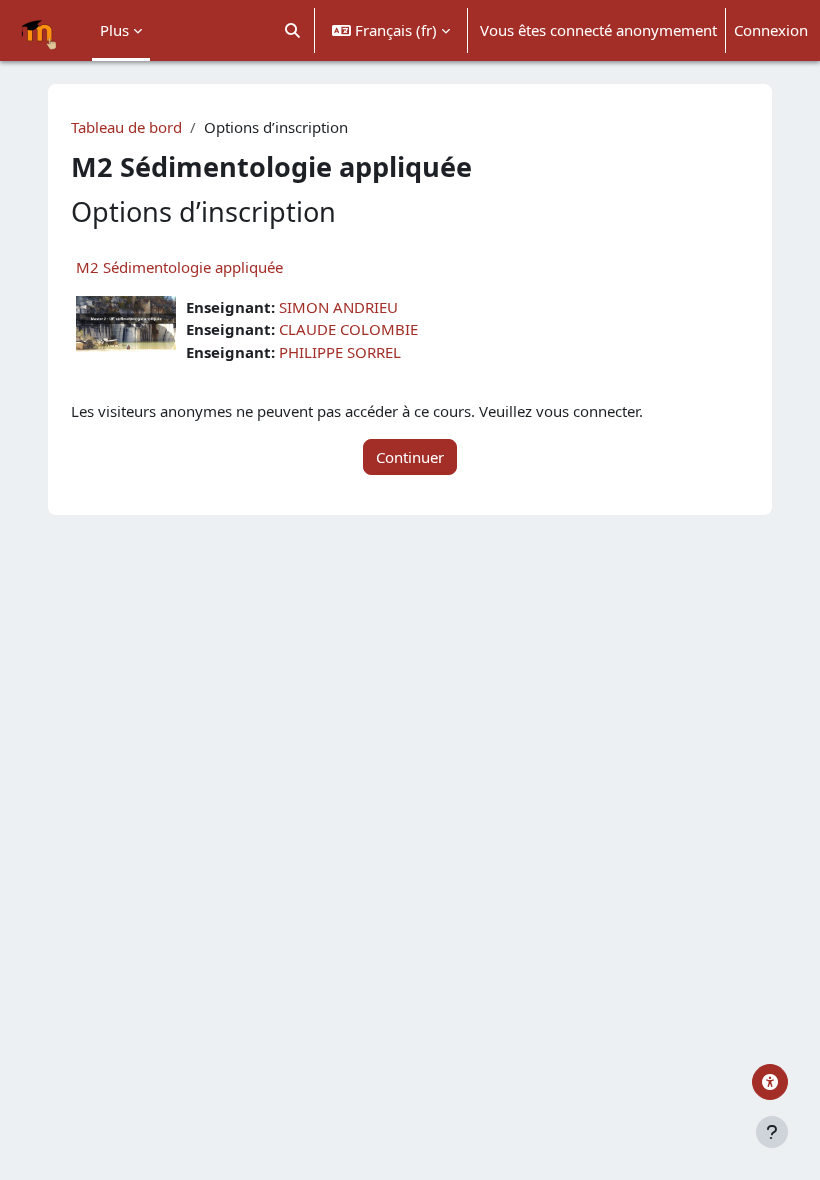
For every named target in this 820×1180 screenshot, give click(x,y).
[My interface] (770, 1082)
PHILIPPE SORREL (340, 352)
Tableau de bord (126, 127)
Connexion (771, 30)
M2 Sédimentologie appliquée (179, 267)
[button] (293, 30)
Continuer (410, 457)
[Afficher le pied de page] (772, 1132)
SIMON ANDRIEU (338, 307)
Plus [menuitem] (114, 30)
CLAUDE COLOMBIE (348, 329)
